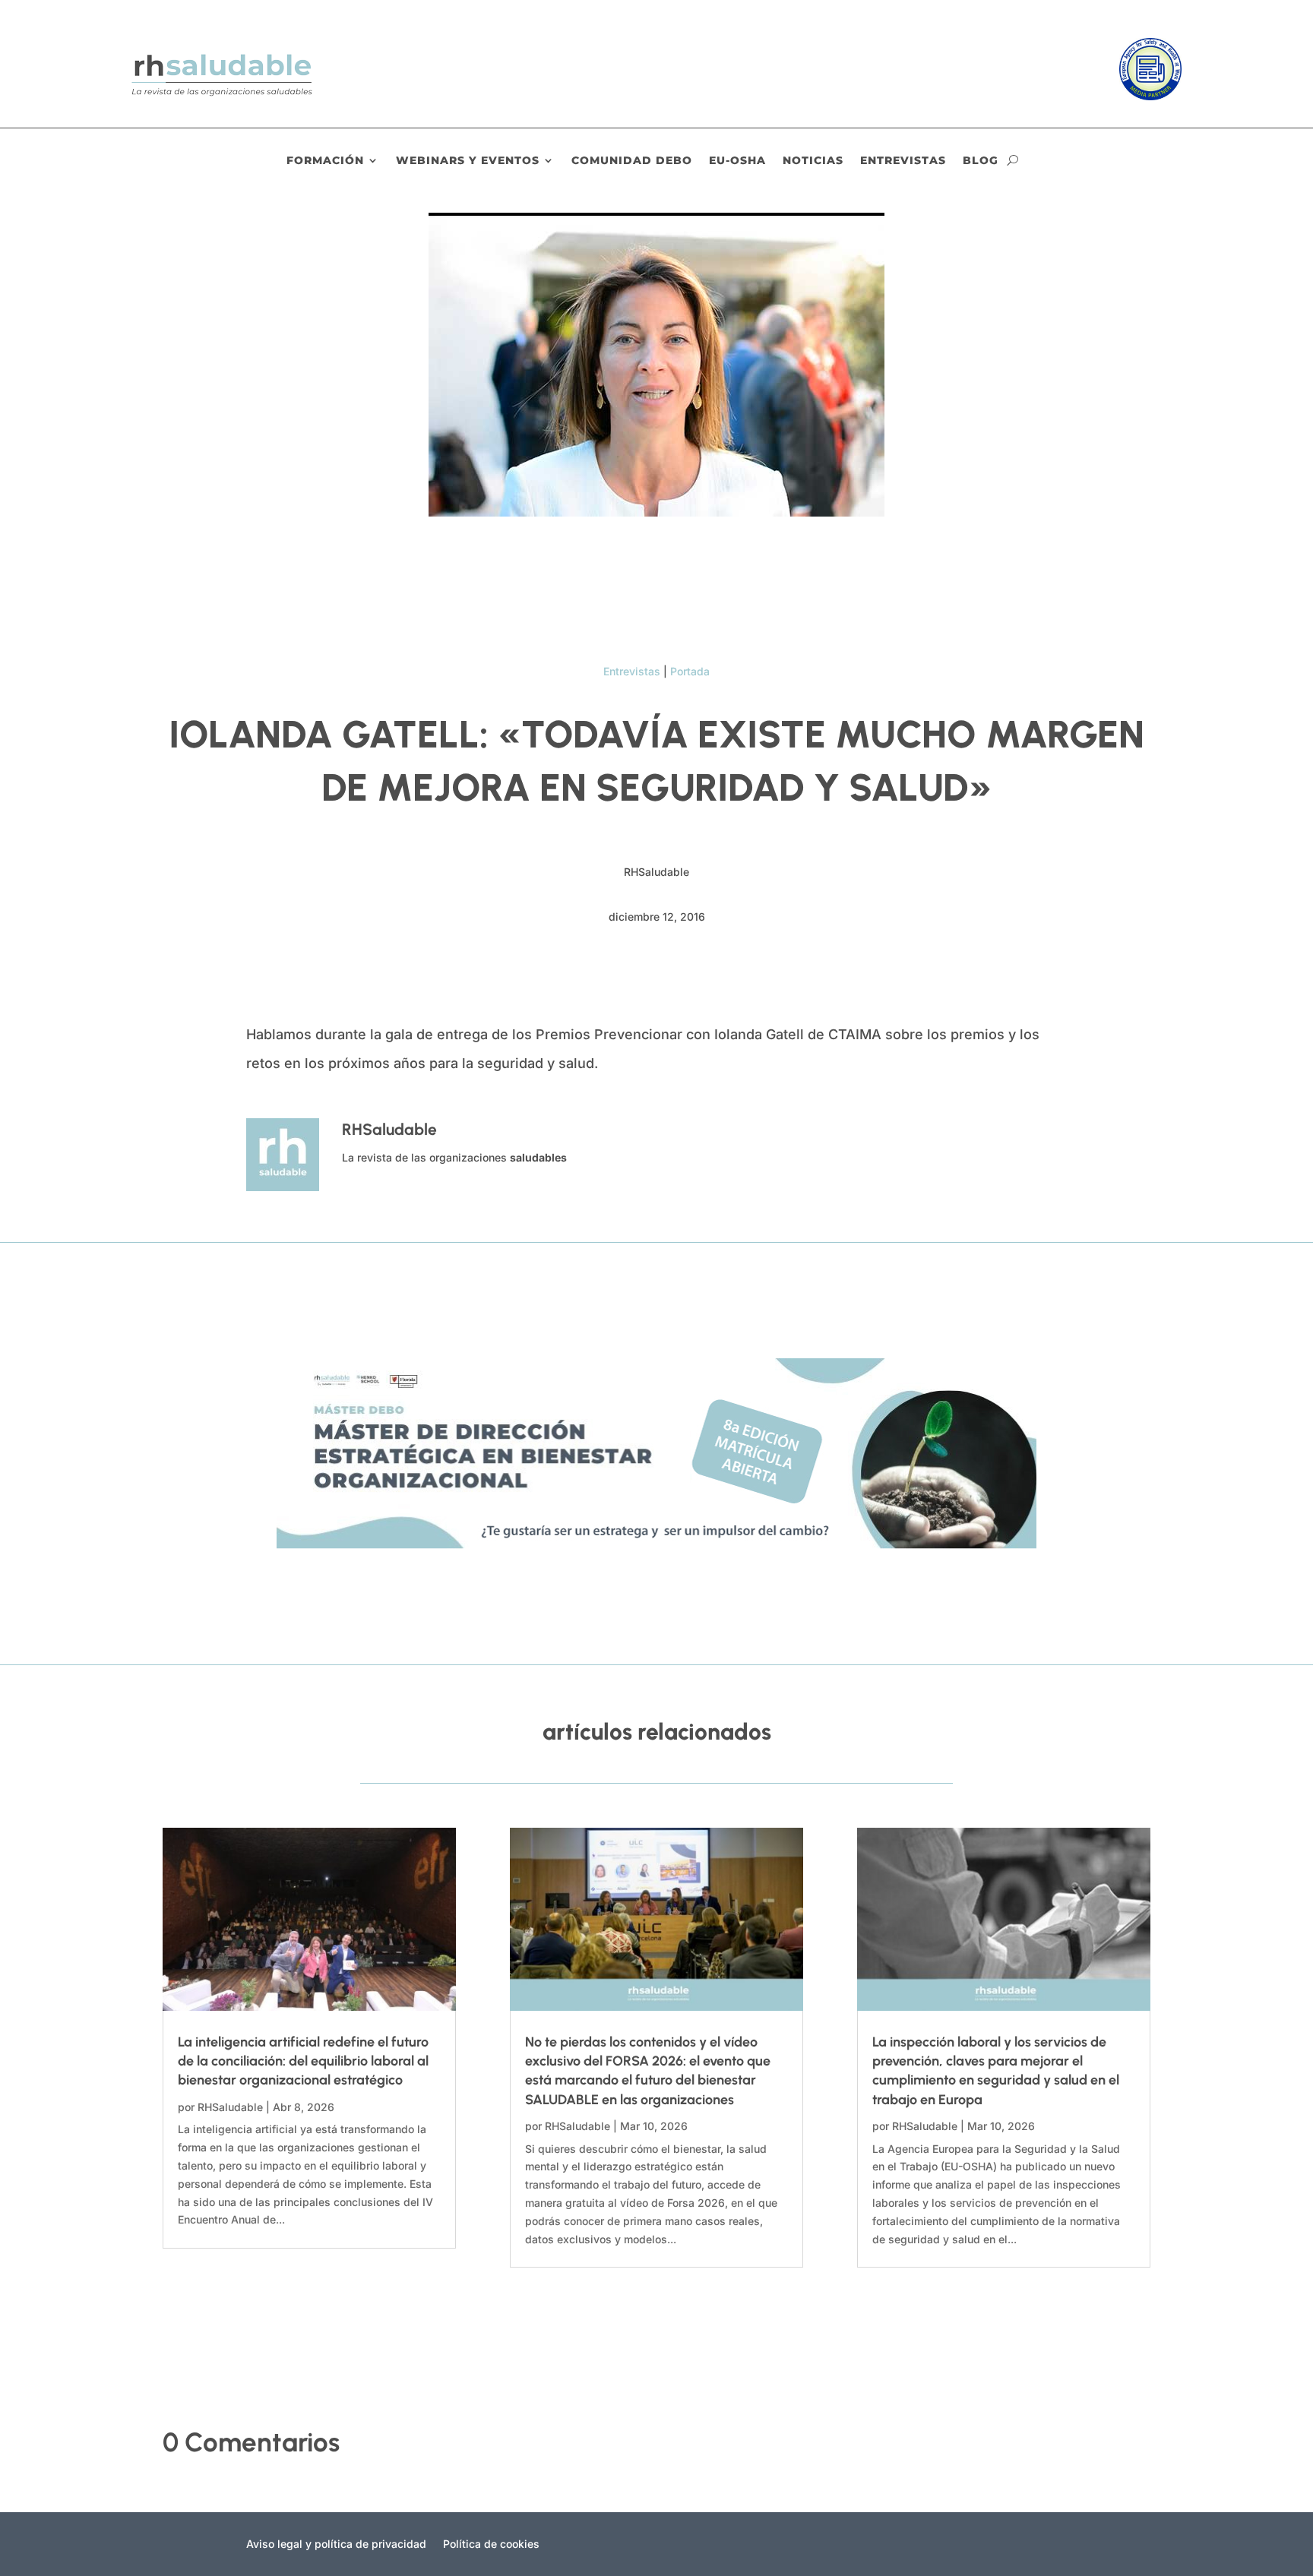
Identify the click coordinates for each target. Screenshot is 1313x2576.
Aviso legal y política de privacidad (336, 2544)
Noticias (813, 161)
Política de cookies (491, 2544)
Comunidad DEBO (632, 161)
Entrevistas (903, 161)
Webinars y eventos (468, 161)
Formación (325, 161)
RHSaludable (230, 2107)
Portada (690, 671)
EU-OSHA (737, 161)
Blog (981, 161)
